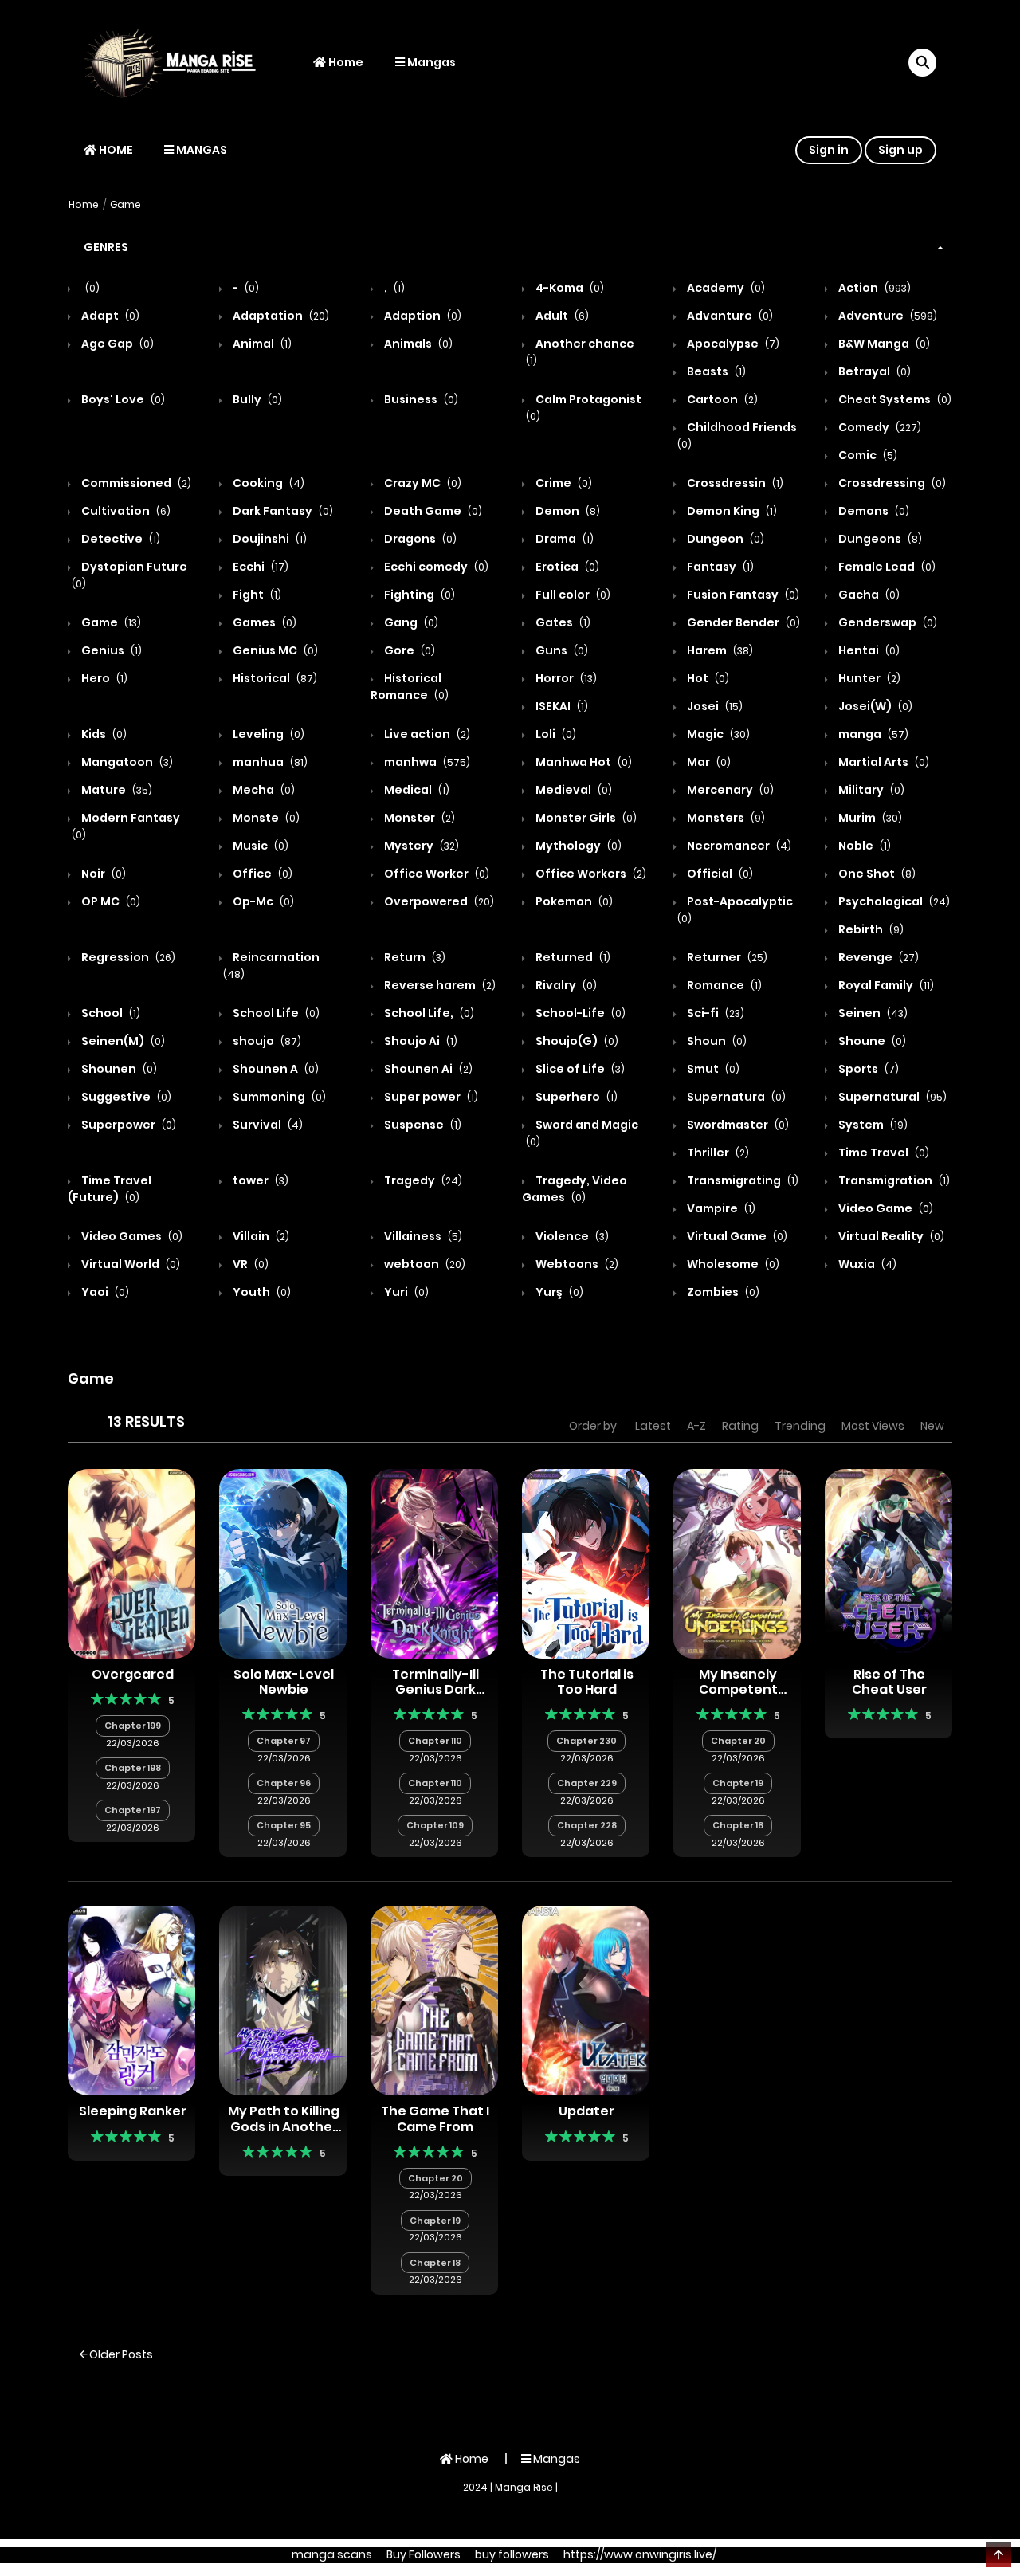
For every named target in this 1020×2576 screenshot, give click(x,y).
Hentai (868, 650)
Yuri (405, 1292)
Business (420, 399)
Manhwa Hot (583, 762)
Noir (102, 874)
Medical (416, 790)
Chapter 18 (738, 1825)
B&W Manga (883, 344)
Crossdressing (891, 483)
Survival (267, 1125)
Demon (567, 511)
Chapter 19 (738, 1783)
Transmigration (893, 1180)
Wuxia (866, 1264)
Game (126, 204)
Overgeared (133, 1674)
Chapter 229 (587, 1783)
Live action (426, 734)
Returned (572, 957)
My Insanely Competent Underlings (738, 1689)
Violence (571, 1236)
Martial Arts (883, 762)
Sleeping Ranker (133, 2111)
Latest (653, 1426)
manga (872, 734)
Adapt (109, 316)
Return (414, 957)
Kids (103, 734)
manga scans (332, 2554)
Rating (740, 1426)
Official (719, 874)
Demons (873, 511)
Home (345, 62)
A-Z (696, 1426)
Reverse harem (439, 985)
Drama (563, 539)
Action (873, 288)
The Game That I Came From (435, 2119)
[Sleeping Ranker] (131, 2000)
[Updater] (586, 2000)
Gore (408, 650)
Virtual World (129, 1264)
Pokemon (573, 901)
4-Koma (569, 288)
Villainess (422, 1236)
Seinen (872, 1013)
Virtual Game (736, 1236)
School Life (275, 1013)
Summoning (278, 1097)
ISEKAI (561, 706)
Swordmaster (737, 1125)
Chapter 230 (586, 1741)
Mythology (577, 846)
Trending (800, 1426)
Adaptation (280, 316)
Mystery (420, 846)
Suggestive (125, 1097)
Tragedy (422, 1180)
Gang (410, 622)
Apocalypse (732, 344)
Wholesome (732, 1264)
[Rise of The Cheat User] (889, 1563)
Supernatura (735, 1097)
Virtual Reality (890, 1236)
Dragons (419, 539)
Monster (418, 818)
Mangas (430, 62)
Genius (110, 650)
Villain (260, 1236)
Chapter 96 (284, 1783)
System (872, 1125)
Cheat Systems (894, 399)
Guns (561, 650)
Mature (116, 790)
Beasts (715, 371)
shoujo (266, 1041)
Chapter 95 (284, 1825)
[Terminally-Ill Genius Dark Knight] (434, 1563)
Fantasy (719, 567)
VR (249, 1264)
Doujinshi (269, 539)
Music (259, 846)
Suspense (422, 1125)
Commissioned (135, 483)
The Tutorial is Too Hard (587, 1682)
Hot (707, 678)
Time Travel (883, 1153)
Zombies (722, 1292)
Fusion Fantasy (742, 595)
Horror (565, 678)
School (110, 1013)
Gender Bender (742, 622)
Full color (572, 595)
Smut (712, 1069)
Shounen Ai (427, 1069)
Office (261, 874)
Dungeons (879, 539)
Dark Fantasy (282, 511)
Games (263, 622)
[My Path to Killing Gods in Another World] (283, 2000)
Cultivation (125, 511)
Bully (256, 399)
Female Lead (886, 567)
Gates (562, 622)
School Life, (428, 1013)
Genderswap (887, 622)
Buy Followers (424, 2554)
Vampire (720, 1208)
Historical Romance (410, 687)
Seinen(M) (122, 1041)
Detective (120, 539)
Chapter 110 (435, 1741)
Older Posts (120, 2354)
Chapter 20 (738, 1741)
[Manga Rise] (176, 62)
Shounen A (275, 1069)
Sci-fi (714, 1013)
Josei (714, 706)
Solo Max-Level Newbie (284, 1682)
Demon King (731, 511)
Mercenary (729, 790)
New (932, 1426)
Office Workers (590, 874)
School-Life (579, 1013)
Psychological (893, 901)
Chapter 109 (435, 1825)
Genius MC (274, 650)
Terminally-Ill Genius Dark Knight (435, 1689)
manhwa (426, 762)
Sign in (829, 150)
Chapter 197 (133, 1810)
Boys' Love (122, 399)
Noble (863, 846)
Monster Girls (585, 818)
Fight (256, 595)
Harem (719, 650)
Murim (869, 818)
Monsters (725, 818)
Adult (561, 316)
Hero (103, 678)
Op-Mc (262, 901)
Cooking (267, 483)
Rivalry (565, 985)
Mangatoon (126, 762)
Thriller (717, 1153)
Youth (261, 1292)
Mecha (263, 790)
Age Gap (116, 344)
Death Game (432, 511)
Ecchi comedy (435, 567)
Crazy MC (422, 483)
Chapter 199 (133, 1726)
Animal (261, 344)
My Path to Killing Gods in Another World (284, 2126)
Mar (708, 762)
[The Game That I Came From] (434, 2000)
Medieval (573, 790)
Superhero (575, 1097)
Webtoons (576, 1264)
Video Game (885, 1208)
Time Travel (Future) (110, 1189)
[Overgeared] (131, 1563)
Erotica (566, 567)
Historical (274, 678)
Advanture (729, 316)
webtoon (424, 1264)
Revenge (877, 957)
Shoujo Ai (420, 1041)
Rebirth (870, 929)
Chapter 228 (587, 1825)
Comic (867, 455)
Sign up (900, 150)
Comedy (879, 427)
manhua (269, 762)
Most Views (873, 1426)
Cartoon (721, 399)
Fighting (418, 595)
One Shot (876, 874)
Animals (417, 344)
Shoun (716, 1041)
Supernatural (891, 1097)
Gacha (868, 595)
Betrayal (873, 371)
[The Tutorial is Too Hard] (586, 1563)
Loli (555, 734)
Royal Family (885, 985)
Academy (725, 288)
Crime (563, 483)
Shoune (871, 1041)
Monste (265, 818)
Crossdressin (734, 483)
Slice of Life (579, 1069)
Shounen (118, 1069)
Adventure (887, 316)
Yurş (558, 1292)
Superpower (127, 1125)
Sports (867, 1069)
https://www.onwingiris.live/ (640, 2554)
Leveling (267, 734)
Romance (723, 985)
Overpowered (438, 901)
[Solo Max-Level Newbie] (283, 1563)
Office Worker (435, 874)
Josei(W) (874, 706)
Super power (430, 1097)
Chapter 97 (284, 1741)
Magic (717, 734)
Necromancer (738, 846)
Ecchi (259, 567)
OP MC (110, 901)
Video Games (131, 1236)
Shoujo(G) (576, 1041)
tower (259, 1180)
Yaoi (104, 1292)
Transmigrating (741, 1180)
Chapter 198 (133, 1768)
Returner (726, 957)
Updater (586, 2111)
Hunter (868, 678)
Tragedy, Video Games (575, 1189)
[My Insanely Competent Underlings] (737, 1563)
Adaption (422, 316)
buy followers (512, 2554)
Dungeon (724, 539)
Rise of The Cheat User (889, 1682)
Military (870, 790)
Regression (127, 957)
